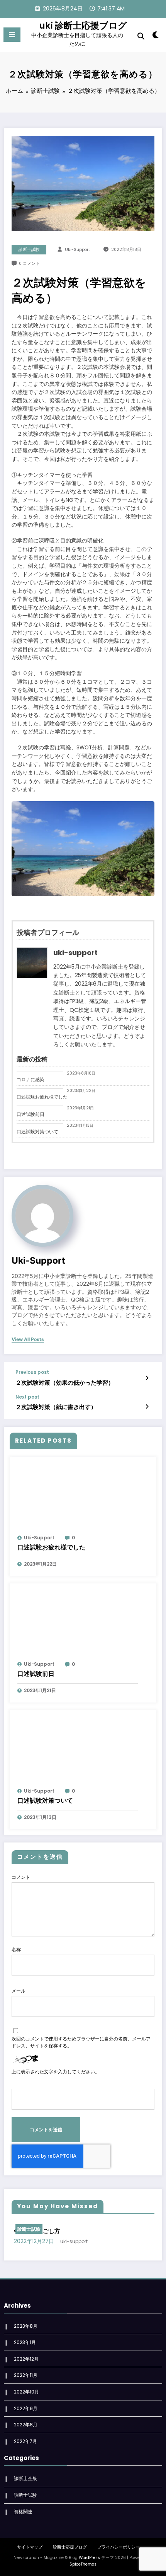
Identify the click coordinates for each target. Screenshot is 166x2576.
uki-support (77, 250)
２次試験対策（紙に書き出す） (56, 1407)
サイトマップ (30, 2547)
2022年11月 (26, 2375)
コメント (21, 1877)
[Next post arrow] (147, 1407)
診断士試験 (29, 250)
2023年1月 (25, 2342)
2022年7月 (25, 2441)
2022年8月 (26, 2425)
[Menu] (12, 35)
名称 (16, 1949)
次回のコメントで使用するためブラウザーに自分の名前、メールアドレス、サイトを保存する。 (81, 2042)
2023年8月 (26, 2326)
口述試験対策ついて (37, 1132)
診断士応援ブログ (70, 2547)
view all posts (28, 1339)
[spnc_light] (156, 37)
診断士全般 (25, 2478)
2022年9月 (26, 2408)
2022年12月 (26, 2359)
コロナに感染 (30, 1079)
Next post (27, 1397)
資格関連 (23, 2512)
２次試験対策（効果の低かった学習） (65, 1383)
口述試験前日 (30, 1114)
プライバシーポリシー (119, 2547)
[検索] (141, 36)
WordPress (89, 2558)
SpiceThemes (83, 2564)
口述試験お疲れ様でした (42, 1097)
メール (19, 1991)
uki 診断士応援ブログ (83, 26)
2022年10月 (26, 2392)
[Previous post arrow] (147, 1378)
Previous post (32, 1372)
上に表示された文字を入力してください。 (56, 2072)
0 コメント (29, 264)
